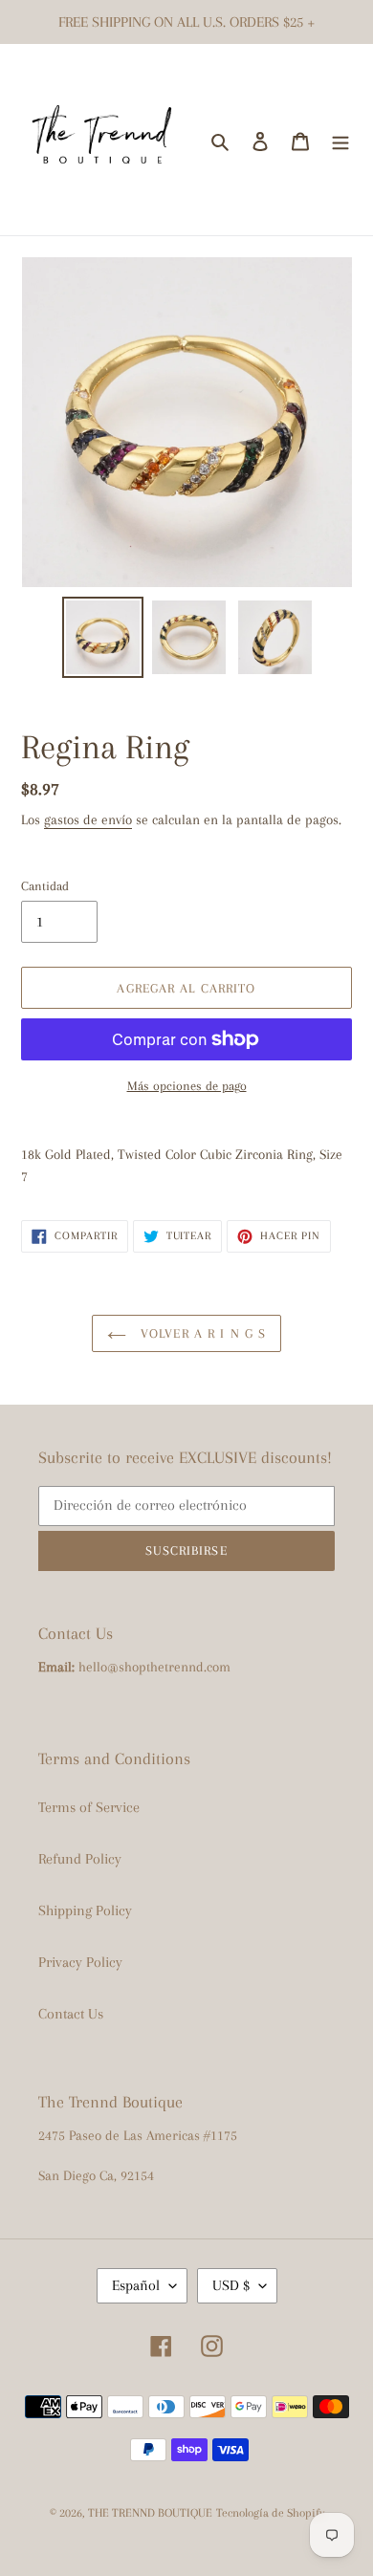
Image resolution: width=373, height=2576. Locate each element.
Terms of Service (89, 1807)
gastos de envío (88, 819)
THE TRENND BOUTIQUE (150, 2513)
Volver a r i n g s (201, 1333)
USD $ (231, 2285)
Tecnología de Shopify (270, 2513)
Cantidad (45, 886)
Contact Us (71, 2014)
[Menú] (340, 140)
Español (136, 2285)
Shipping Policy (85, 1910)
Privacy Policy (80, 1962)
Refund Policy (80, 1859)
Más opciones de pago (187, 1086)
